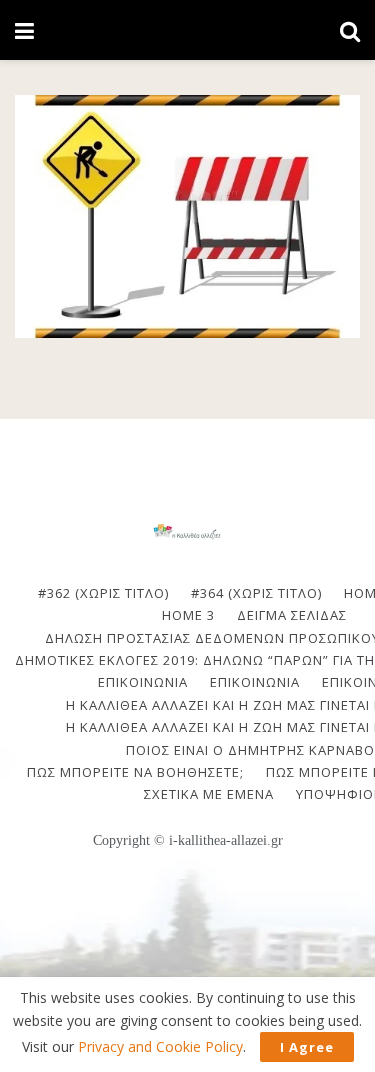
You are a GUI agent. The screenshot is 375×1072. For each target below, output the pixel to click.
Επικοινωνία (255, 682)
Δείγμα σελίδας (292, 615)
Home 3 (188, 615)
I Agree (307, 1047)
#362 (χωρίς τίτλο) (103, 593)
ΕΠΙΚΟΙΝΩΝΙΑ (143, 682)
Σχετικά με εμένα (209, 794)
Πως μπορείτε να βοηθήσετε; (135, 772)
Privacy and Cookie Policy (160, 1046)
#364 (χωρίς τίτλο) (256, 593)
